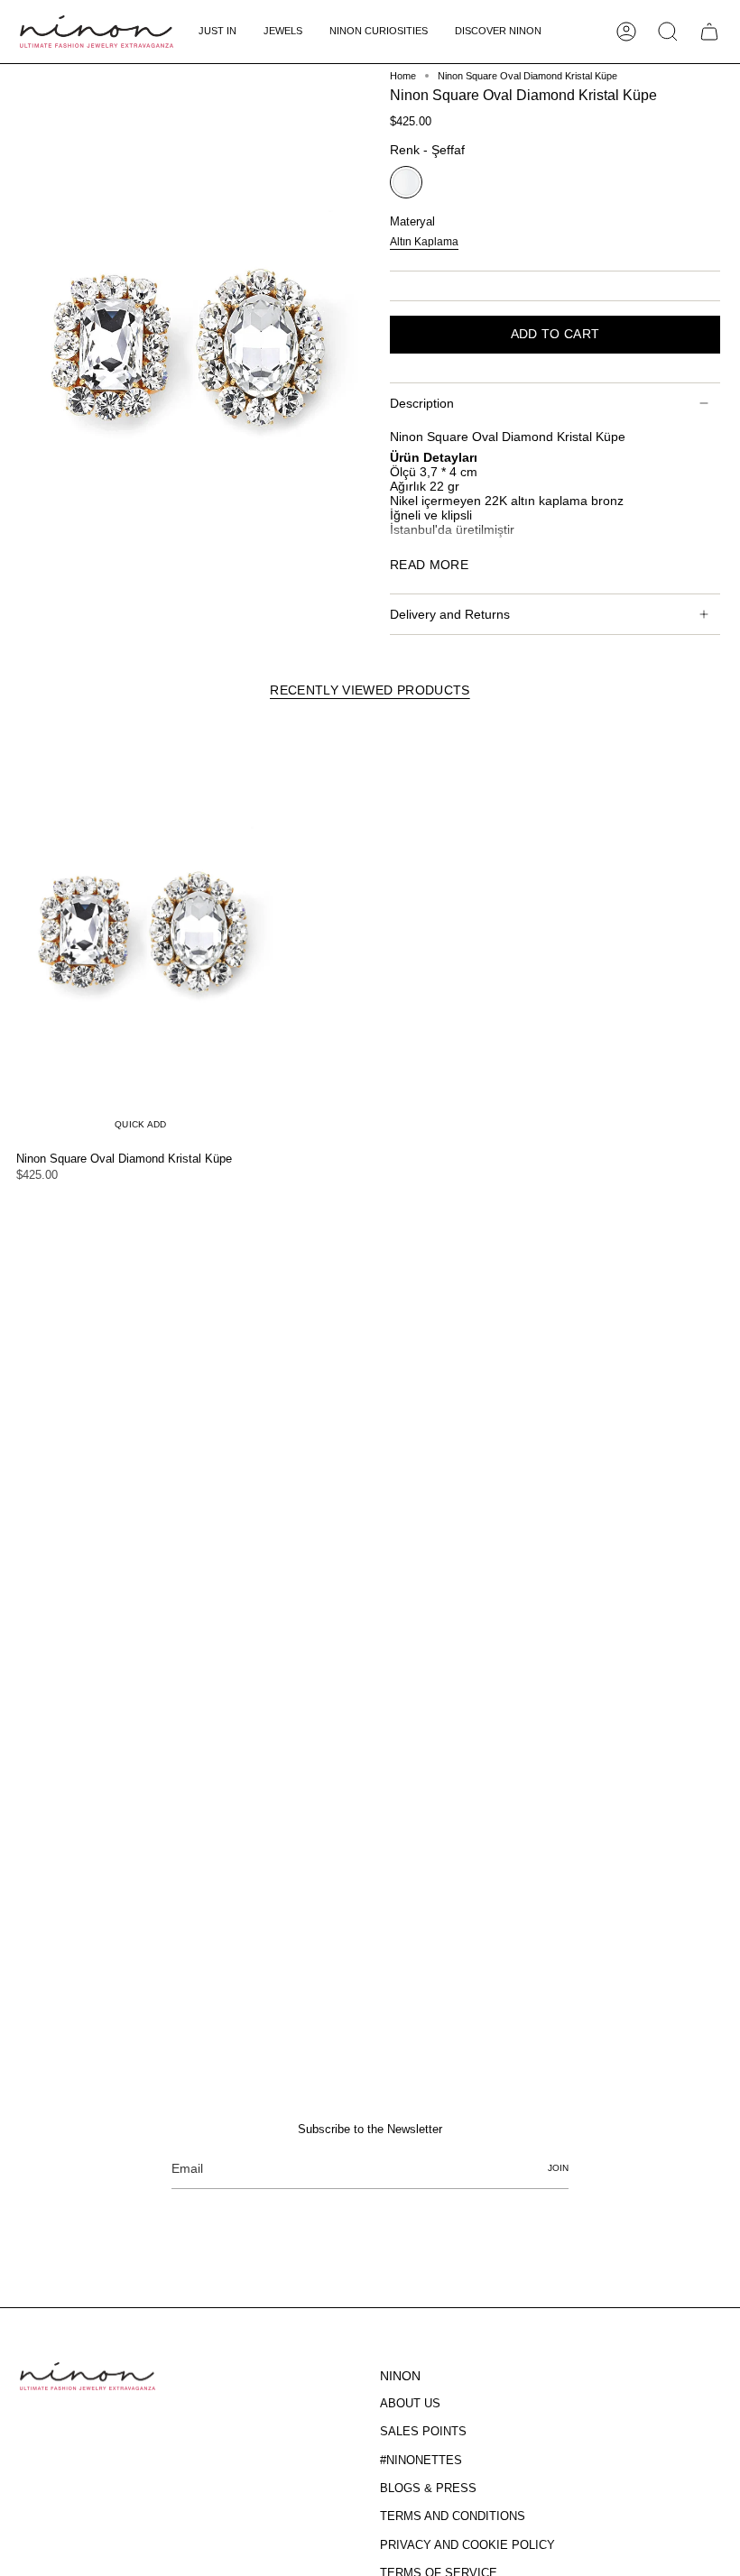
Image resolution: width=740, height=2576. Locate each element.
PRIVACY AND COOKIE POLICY (467, 2545)
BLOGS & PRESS (428, 2488)
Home (403, 76)
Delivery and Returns (450, 614)
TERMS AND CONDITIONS (453, 2516)
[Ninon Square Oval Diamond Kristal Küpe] (141, 932)
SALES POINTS (423, 2431)
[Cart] (709, 32)
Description (422, 403)
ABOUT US (410, 2403)
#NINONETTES (421, 2460)
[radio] (406, 182)
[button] (283, 32)
